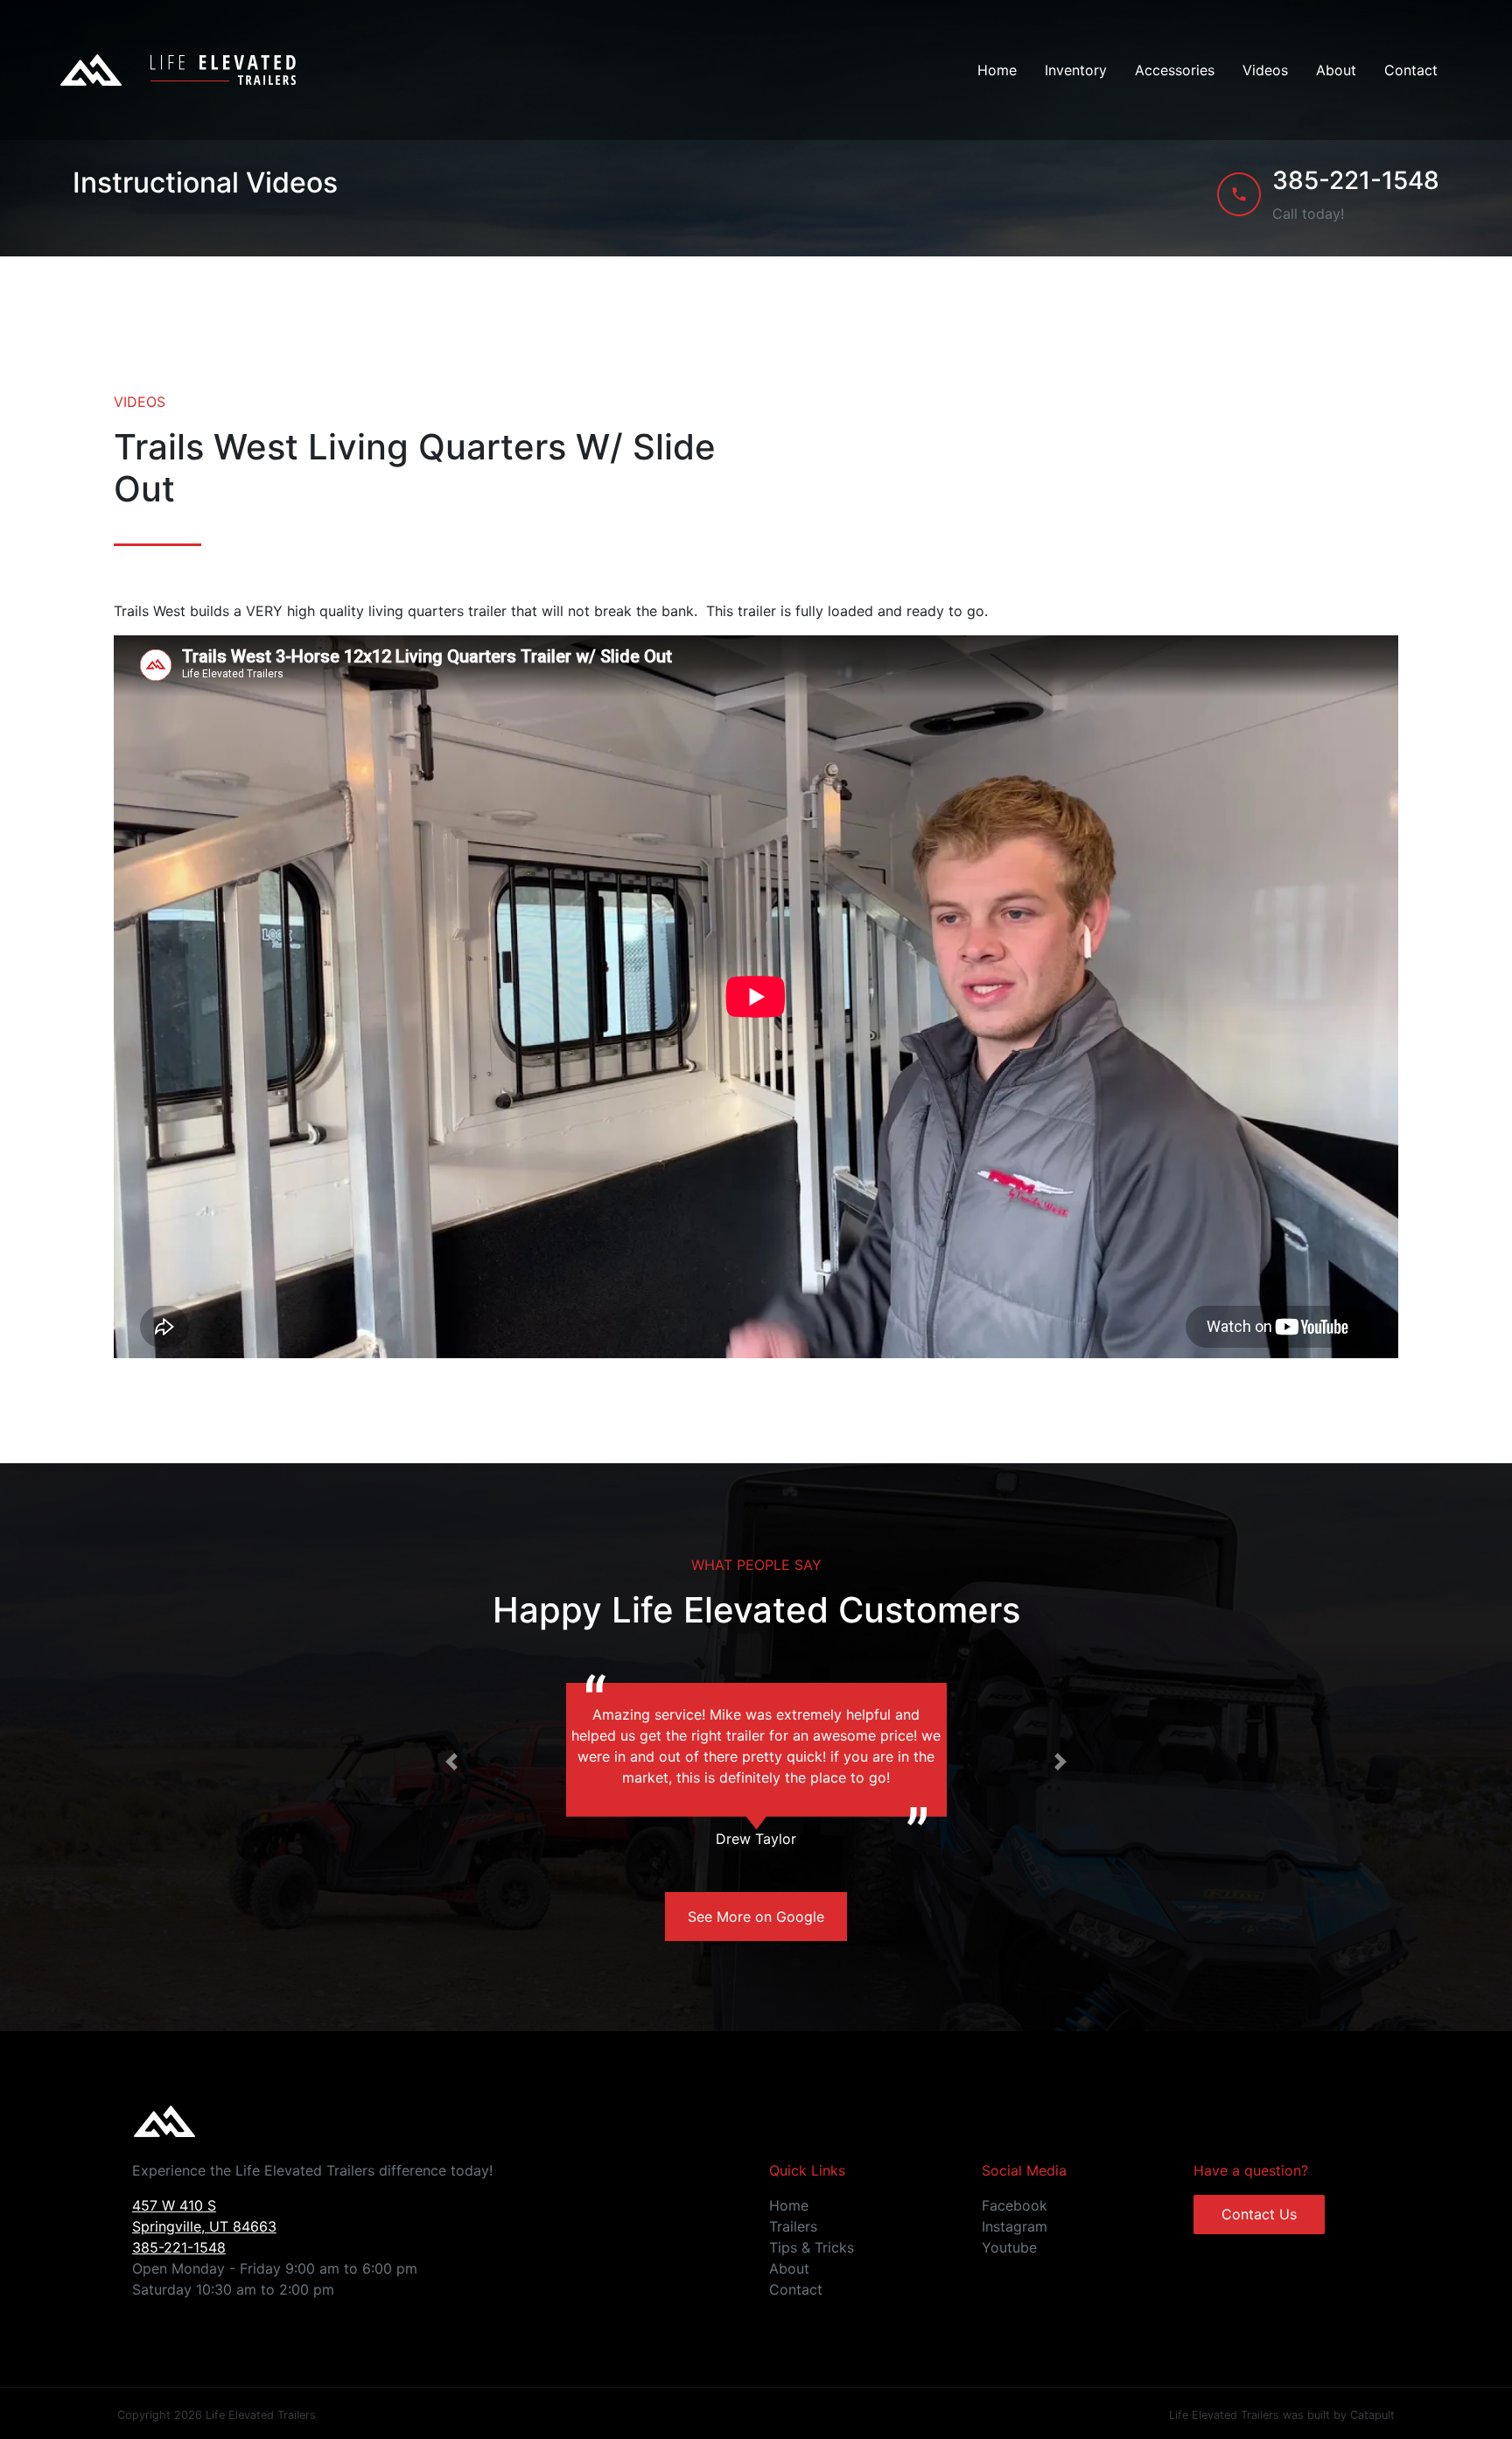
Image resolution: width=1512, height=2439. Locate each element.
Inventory (1076, 70)
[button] (452, 1762)
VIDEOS (140, 402)
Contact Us (1259, 2214)
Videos (1265, 70)
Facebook (1015, 2205)
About (1336, 70)
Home (997, 70)
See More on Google (756, 1917)
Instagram (1015, 2226)
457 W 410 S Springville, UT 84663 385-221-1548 (204, 2226)
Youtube (1009, 2247)
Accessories (1175, 70)
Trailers (793, 2226)
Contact (1411, 70)
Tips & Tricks (812, 2247)
